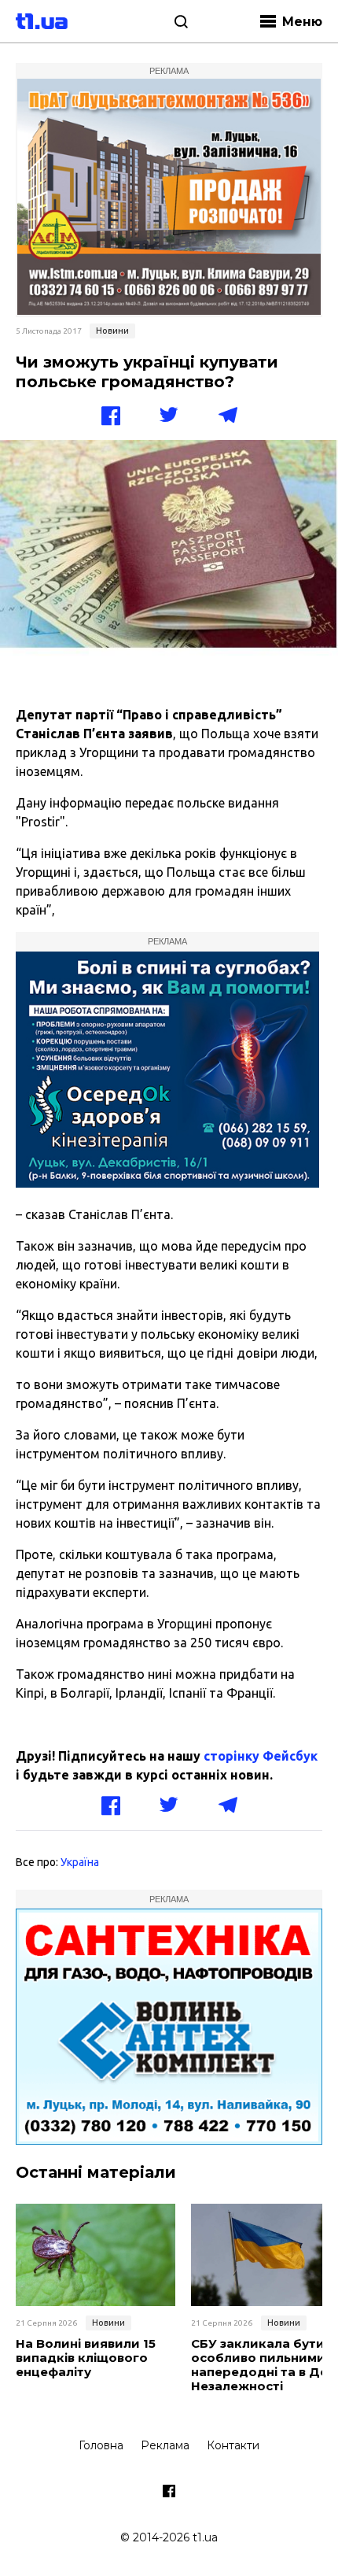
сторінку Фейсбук (261, 1756)
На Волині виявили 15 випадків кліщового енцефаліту (86, 2358)
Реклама (165, 2445)
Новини (112, 331)
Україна (80, 1862)
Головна (101, 2445)
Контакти (233, 2445)
